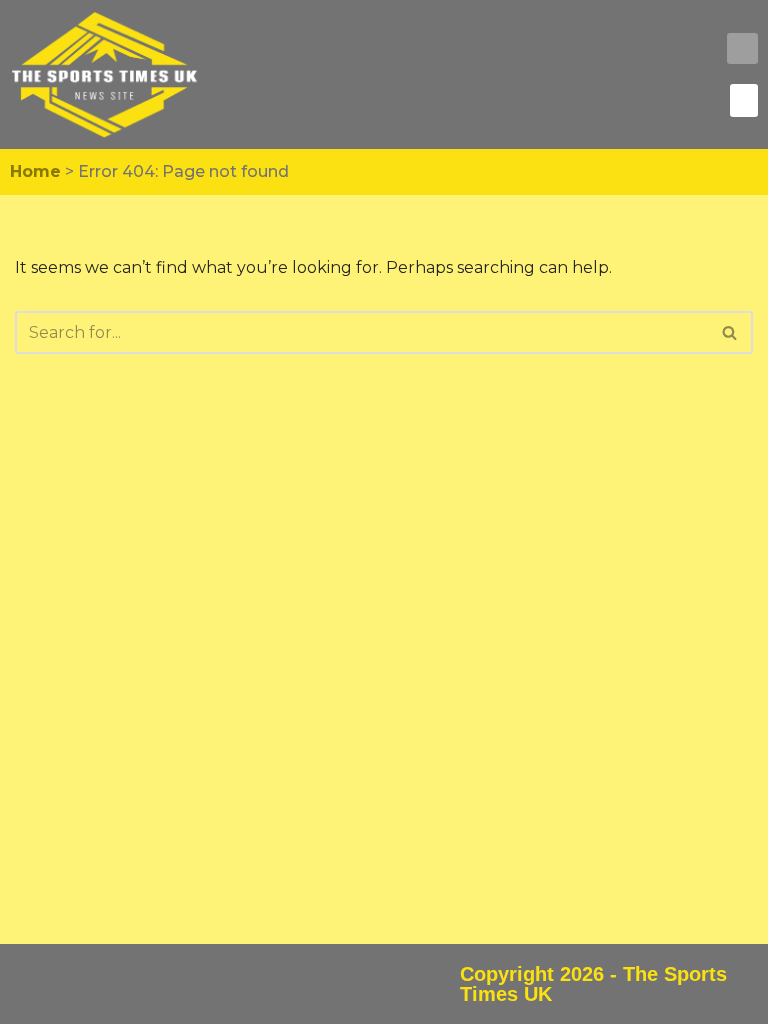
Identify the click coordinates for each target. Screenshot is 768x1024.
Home (35, 171)
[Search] (730, 332)
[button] (742, 48)
